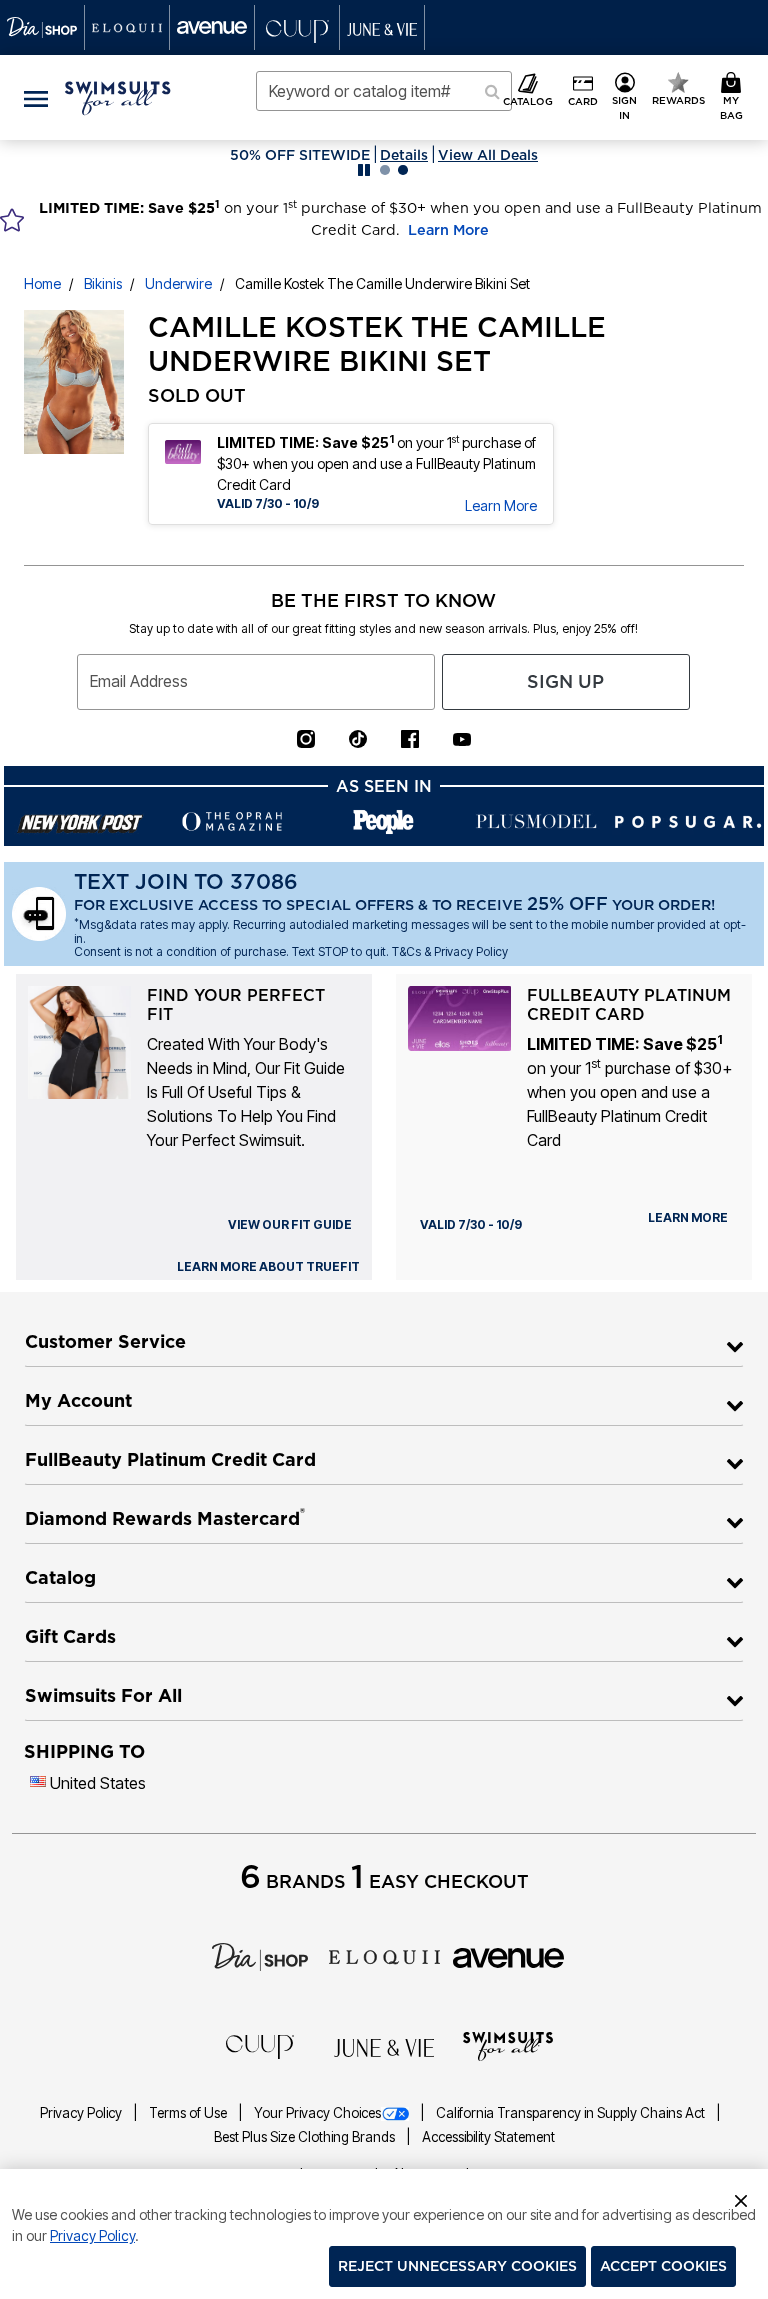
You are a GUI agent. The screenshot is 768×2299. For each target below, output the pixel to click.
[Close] (741, 2198)
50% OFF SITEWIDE (300, 155)
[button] (625, 97)
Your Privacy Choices (317, 2113)
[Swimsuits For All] (508, 2045)
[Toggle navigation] (36, 97)
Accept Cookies (663, 2266)
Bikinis (103, 283)
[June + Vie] (384, 2047)
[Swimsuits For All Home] (118, 96)
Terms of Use (189, 2113)
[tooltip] (42, 27)
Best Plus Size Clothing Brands (306, 2137)
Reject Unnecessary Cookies (457, 2266)
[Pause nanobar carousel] (364, 170)
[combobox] (384, 91)
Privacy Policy (82, 2113)
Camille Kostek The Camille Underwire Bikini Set (382, 283)
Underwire (178, 283)
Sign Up (565, 681)
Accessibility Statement (488, 2137)
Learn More (448, 230)
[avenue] (508, 1957)
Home (42, 283)
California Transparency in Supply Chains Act (572, 2113)
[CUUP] (260, 2046)
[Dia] (260, 1955)
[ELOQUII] (384, 1955)
